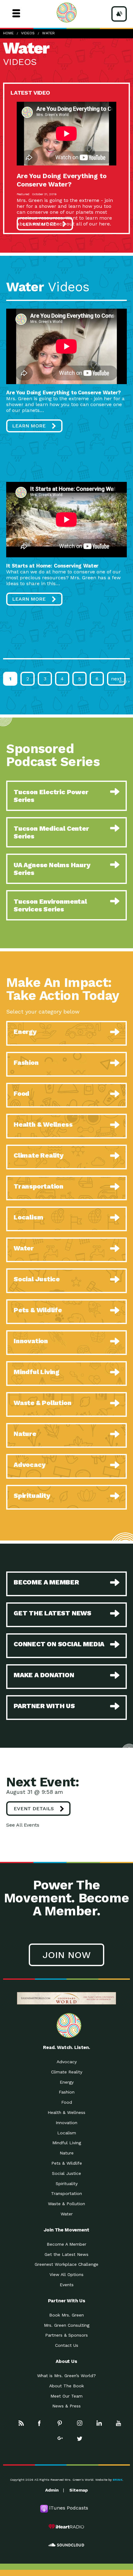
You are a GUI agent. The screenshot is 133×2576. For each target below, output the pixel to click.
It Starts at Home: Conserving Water (52, 566)
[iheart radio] (66, 2527)
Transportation (66, 2193)
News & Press (66, 2406)
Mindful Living (67, 2143)
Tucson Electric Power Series (51, 796)
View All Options (66, 2274)
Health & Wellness (66, 2112)
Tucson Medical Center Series (51, 832)
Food (67, 2102)
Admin (52, 2490)
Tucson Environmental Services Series (50, 905)
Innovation (66, 2123)
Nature (67, 2153)
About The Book (66, 2386)
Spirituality (67, 2184)
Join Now (66, 1955)
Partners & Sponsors (66, 2335)
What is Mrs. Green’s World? (66, 2376)
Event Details (34, 1809)
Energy (67, 2082)
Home (8, 33)
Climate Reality (67, 2072)
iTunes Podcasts (69, 2508)
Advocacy (67, 2062)
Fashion (67, 2092)
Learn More (39, 224)
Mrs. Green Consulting (67, 2325)
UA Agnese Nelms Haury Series (52, 869)
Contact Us (67, 2345)
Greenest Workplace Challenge (66, 2264)
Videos (28, 33)
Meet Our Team (66, 2396)
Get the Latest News (66, 2254)
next (116, 679)
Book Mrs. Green (66, 2315)
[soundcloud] (66, 2545)
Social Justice (66, 2173)
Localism (67, 2133)
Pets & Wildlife (67, 2163)
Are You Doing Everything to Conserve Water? (62, 180)
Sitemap (79, 2490)
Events (67, 2285)
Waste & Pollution (66, 2204)
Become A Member (66, 2244)
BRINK (118, 2480)
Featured (23, 194)
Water (48, 33)
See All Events (23, 1825)
